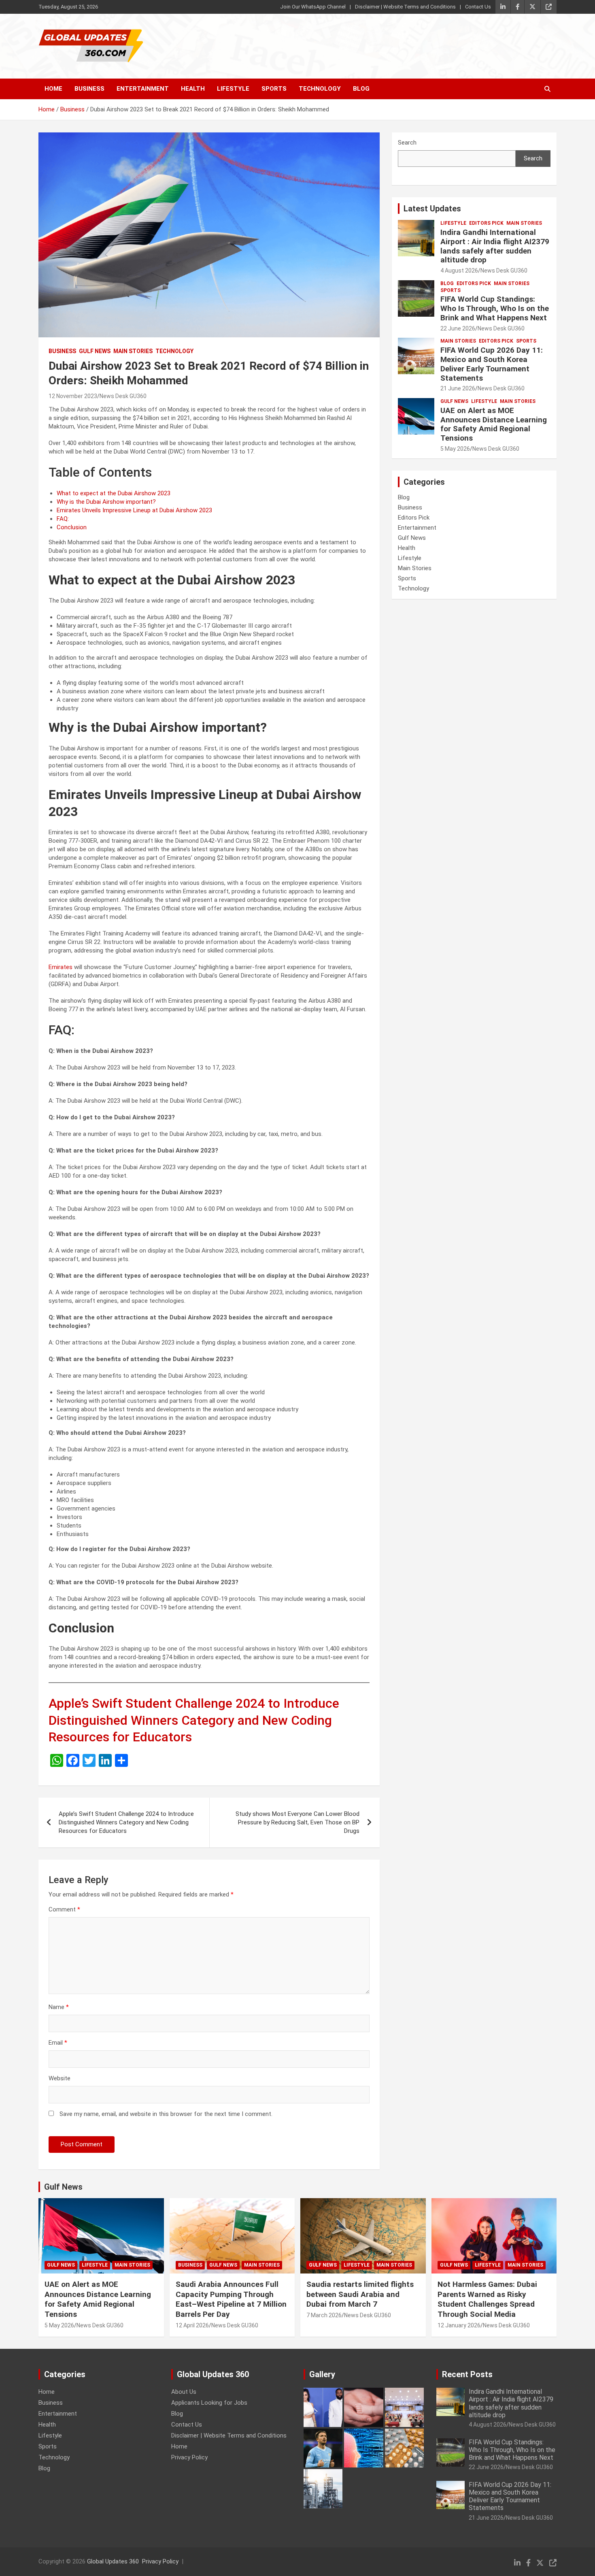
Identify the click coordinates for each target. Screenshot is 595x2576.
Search (407, 143)
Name (59, 2007)
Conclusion (72, 527)
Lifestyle (233, 89)
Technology (320, 89)
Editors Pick (486, 223)
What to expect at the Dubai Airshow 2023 (114, 493)
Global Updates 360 (113, 2561)
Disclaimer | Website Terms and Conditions (405, 7)
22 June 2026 (458, 328)
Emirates (61, 967)
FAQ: (63, 519)
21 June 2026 (458, 388)
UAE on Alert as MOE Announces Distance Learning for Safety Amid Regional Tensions (494, 424)
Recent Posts (467, 2374)
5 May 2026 (455, 449)
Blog (361, 89)
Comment (64, 1909)
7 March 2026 (324, 2315)
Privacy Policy (189, 2457)
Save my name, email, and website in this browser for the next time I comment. (166, 2114)
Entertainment (143, 89)
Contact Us (478, 7)
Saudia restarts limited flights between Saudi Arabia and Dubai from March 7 (360, 2294)
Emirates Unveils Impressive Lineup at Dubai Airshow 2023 (134, 510)
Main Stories (133, 351)
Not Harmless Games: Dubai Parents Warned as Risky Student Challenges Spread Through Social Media (487, 2299)
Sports (274, 89)
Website (59, 2078)
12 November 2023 (73, 396)
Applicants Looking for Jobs (209, 2403)
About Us (184, 2392)
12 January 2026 (459, 2325)
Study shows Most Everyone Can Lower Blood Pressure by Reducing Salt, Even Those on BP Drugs (297, 1822)
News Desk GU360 (123, 396)
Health (193, 89)
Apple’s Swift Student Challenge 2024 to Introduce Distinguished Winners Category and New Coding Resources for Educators (194, 1720)
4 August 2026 (459, 271)
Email (58, 2043)
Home (53, 89)
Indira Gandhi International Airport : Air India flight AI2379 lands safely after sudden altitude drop (495, 246)
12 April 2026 (192, 2325)
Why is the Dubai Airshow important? (106, 502)
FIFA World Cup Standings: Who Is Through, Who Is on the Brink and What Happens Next (495, 308)
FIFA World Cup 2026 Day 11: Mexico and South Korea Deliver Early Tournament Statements (492, 364)
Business (89, 89)
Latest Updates (432, 209)
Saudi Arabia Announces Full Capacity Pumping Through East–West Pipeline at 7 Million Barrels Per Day (231, 2299)
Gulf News (95, 351)
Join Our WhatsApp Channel (313, 7)
